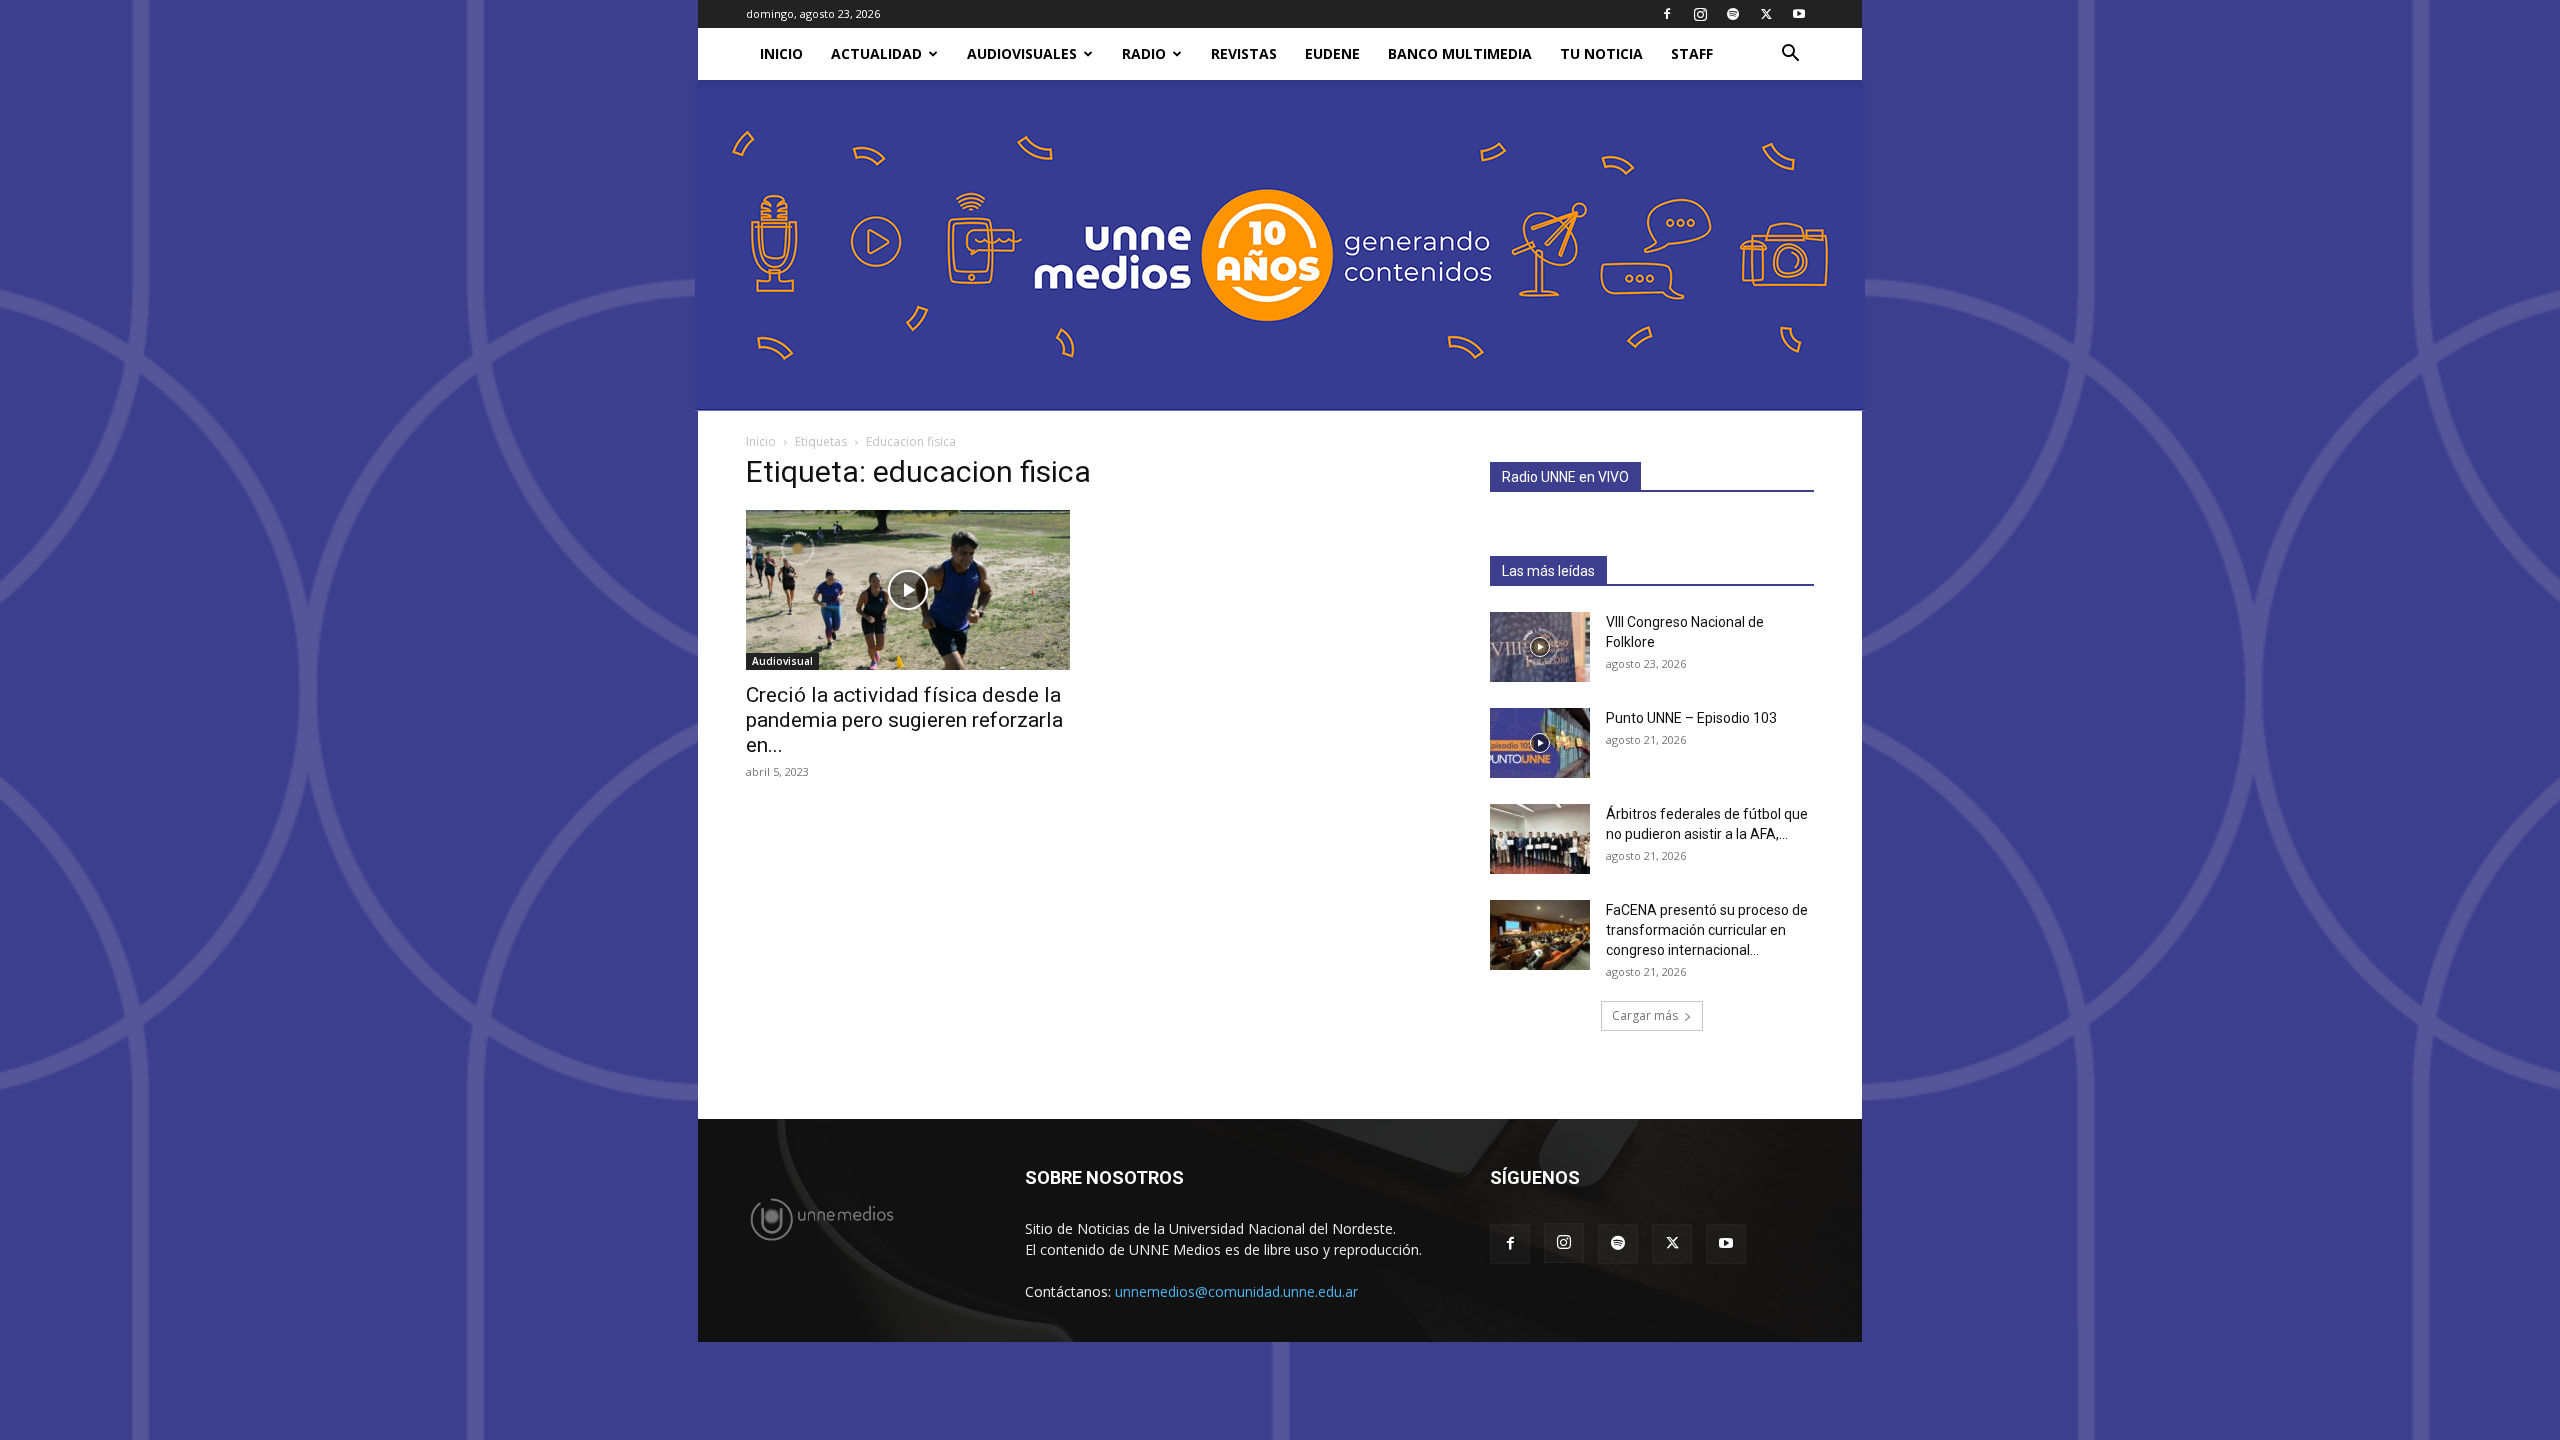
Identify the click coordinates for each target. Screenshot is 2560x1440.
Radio (1144, 53)
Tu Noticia (1601, 53)
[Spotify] (1733, 14)
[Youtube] (1799, 14)
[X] (1766, 14)
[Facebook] (1667, 14)
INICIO (781, 53)
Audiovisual (782, 661)
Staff (1692, 53)
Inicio (761, 441)
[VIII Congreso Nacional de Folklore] (1540, 647)
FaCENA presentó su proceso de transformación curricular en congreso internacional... (1707, 930)
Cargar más (1645, 1015)
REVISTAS (1244, 53)
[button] (1790, 55)
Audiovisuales (1022, 53)
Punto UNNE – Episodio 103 (1691, 718)
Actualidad (876, 53)
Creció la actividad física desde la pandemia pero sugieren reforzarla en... (904, 720)
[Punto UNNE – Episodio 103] (1540, 743)
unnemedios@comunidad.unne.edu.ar (1236, 1291)
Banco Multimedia (1460, 53)
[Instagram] (1700, 14)
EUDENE (1332, 53)
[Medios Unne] (1280, 245)
